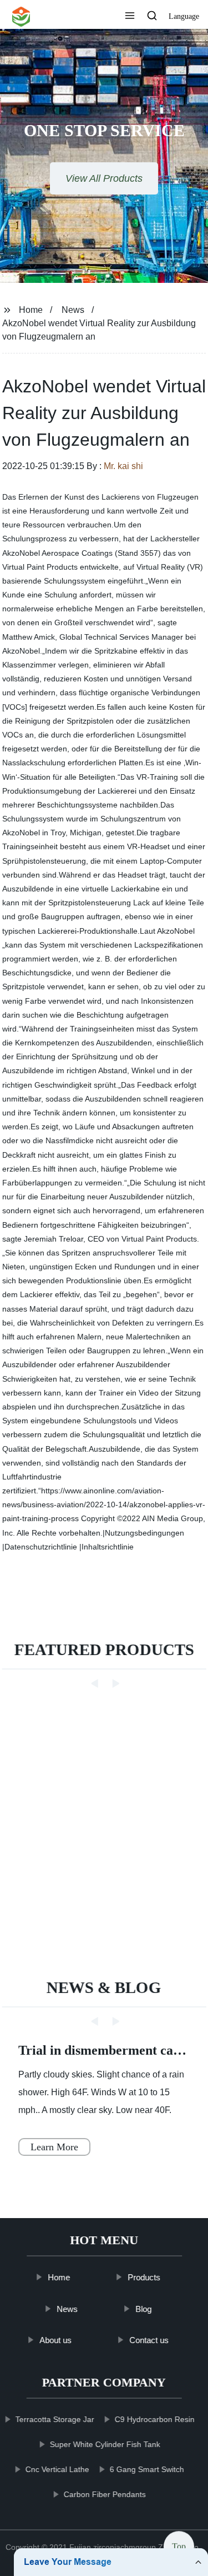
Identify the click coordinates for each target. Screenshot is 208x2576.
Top (179, 2546)
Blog (143, 2309)
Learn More (54, 2147)
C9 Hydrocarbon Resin (155, 2419)
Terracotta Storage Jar (55, 2419)
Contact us (149, 2340)
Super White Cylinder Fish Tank (105, 2444)
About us (55, 2340)
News (73, 310)
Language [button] (184, 16)
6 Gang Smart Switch (147, 2469)
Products (144, 2277)
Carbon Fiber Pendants (105, 2494)
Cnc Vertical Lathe (57, 2469)
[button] (130, 17)
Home (31, 310)
